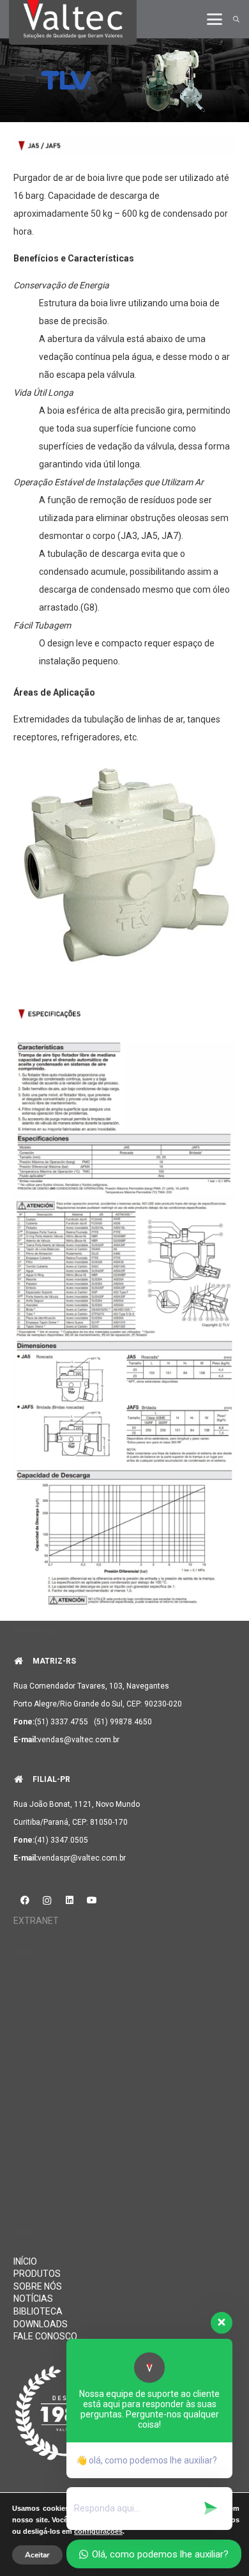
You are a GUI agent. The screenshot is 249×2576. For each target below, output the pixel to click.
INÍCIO (25, 2261)
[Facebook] (25, 1901)
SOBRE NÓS (38, 2286)
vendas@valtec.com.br (79, 1740)
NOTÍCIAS (33, 2299)
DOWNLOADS (41, 2324)
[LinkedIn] (69, 1901)
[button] (215, 19)
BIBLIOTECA (38, 2311)
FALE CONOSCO (45, 2336)
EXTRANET (36, 1921)
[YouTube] (92, 1901)
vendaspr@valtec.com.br (82, 1858)
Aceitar (37, 2555)
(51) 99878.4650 (123, 1722)
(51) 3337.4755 (61, 1722)
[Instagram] (47, 1901)
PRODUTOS (37, 2274)
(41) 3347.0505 (61, 1840)
